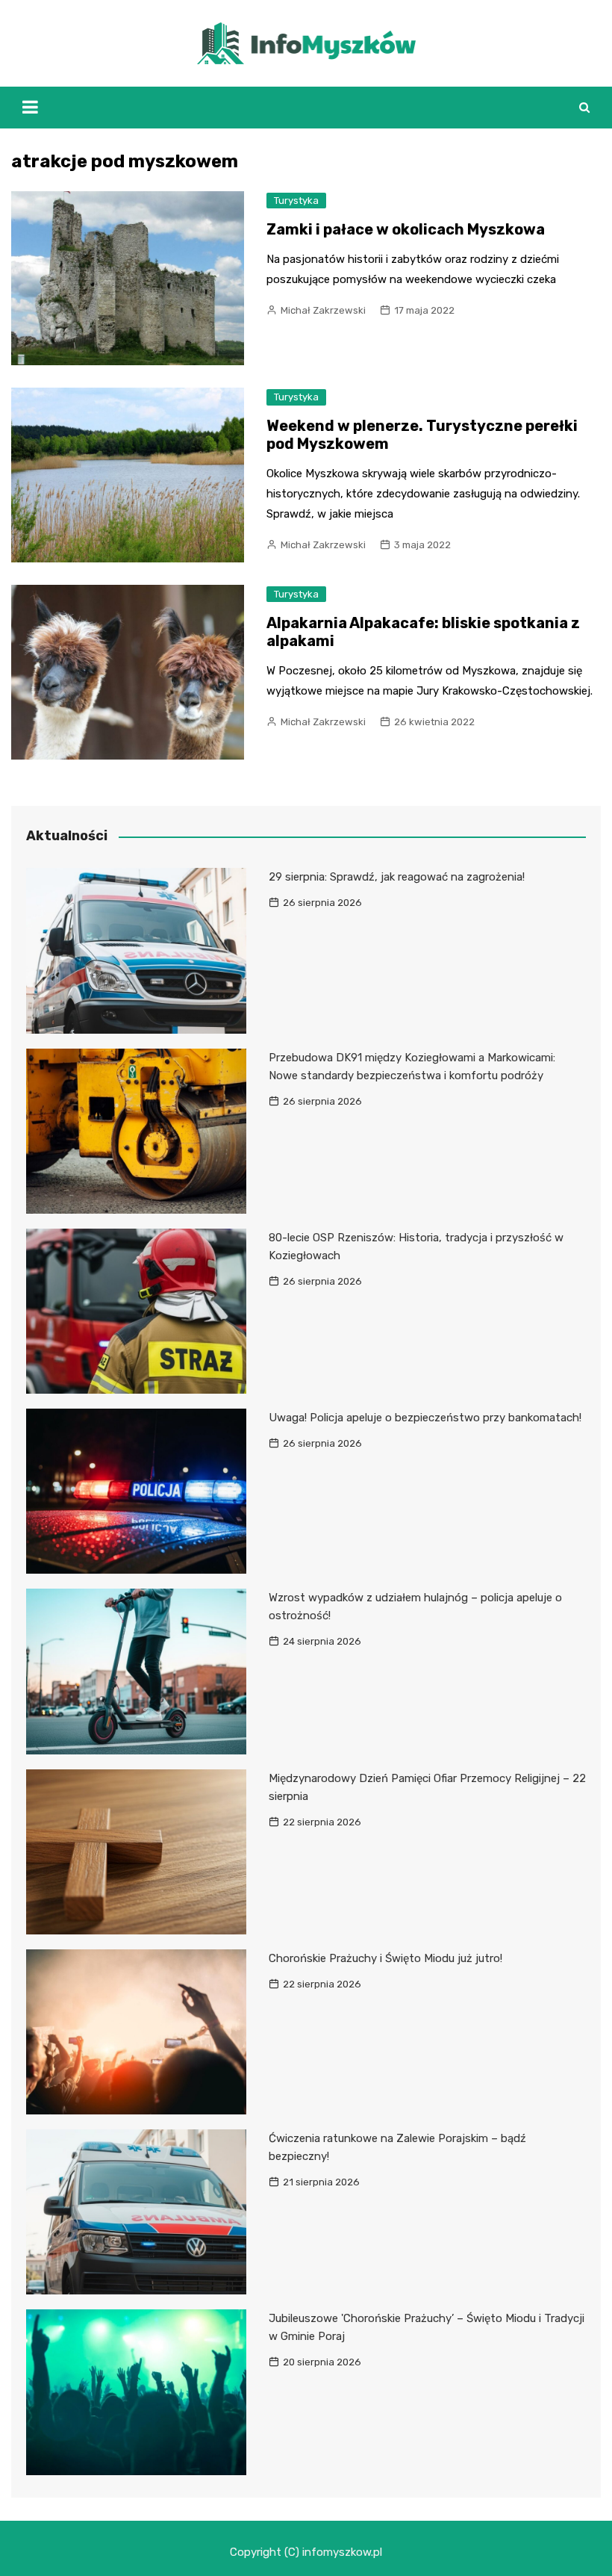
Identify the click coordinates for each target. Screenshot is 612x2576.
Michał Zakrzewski (323, 310)
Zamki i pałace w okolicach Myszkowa (406, 229)
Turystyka (296, 201)
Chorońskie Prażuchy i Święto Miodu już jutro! (385, 1958)
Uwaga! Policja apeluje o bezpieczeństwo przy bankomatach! (425, 1418)
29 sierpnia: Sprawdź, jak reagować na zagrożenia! (397, 877)
